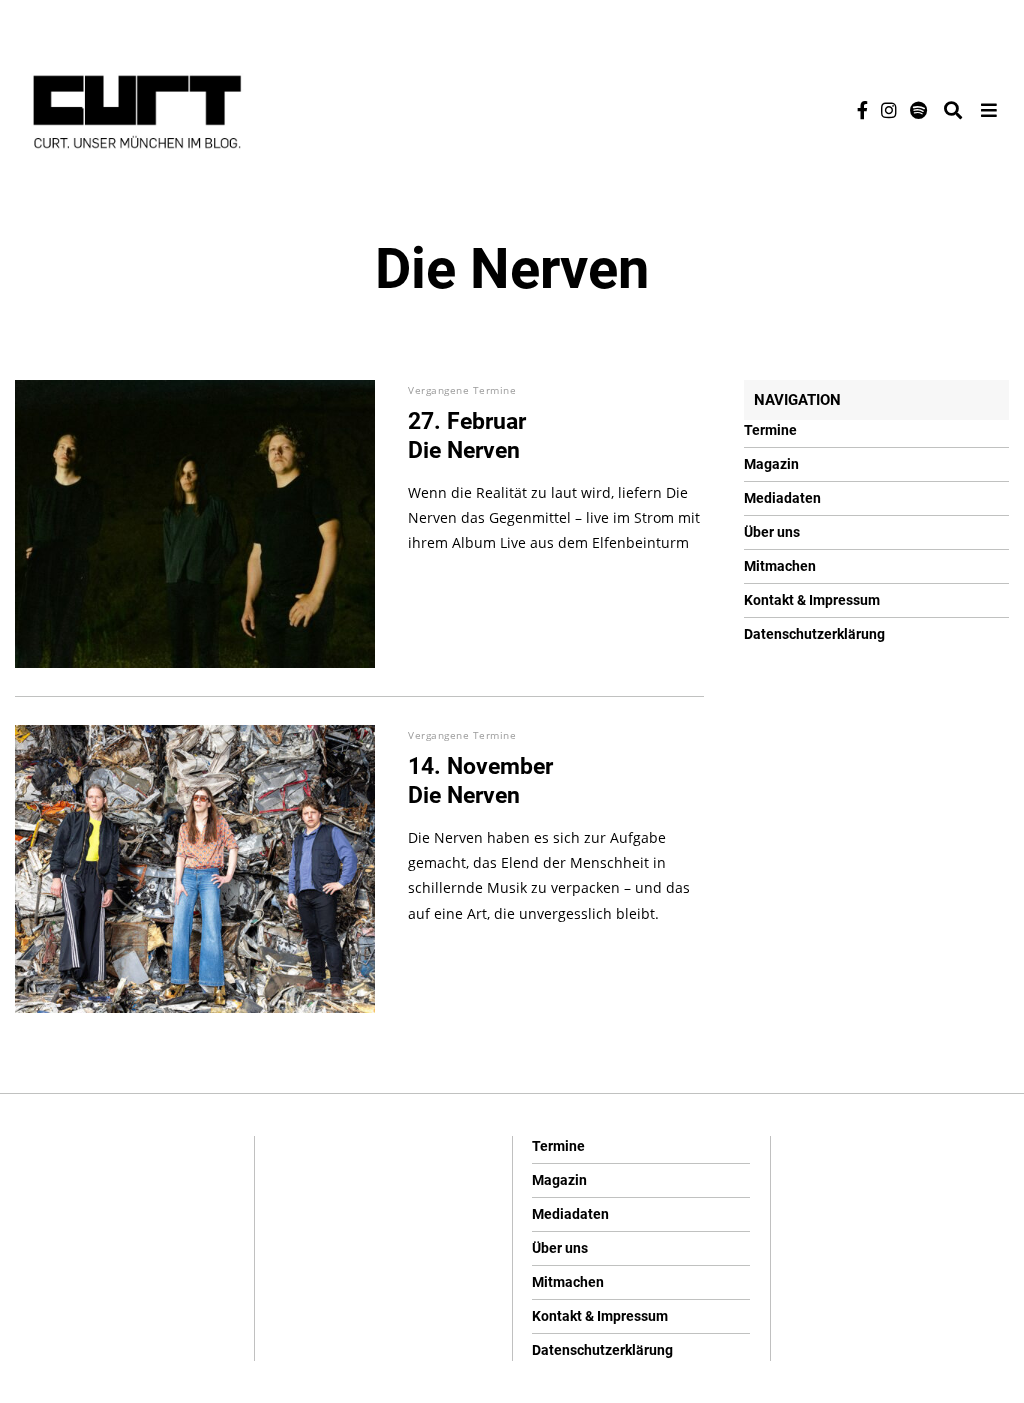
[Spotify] (918, 110)
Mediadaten (782, 498)
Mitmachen (780, 566)
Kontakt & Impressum (812, 600)
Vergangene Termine (462, 390)
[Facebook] (862, 110)
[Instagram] (889, 110)
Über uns (772, 532)
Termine (770, 430)
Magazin (771, 464)
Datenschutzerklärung (814, 634)
